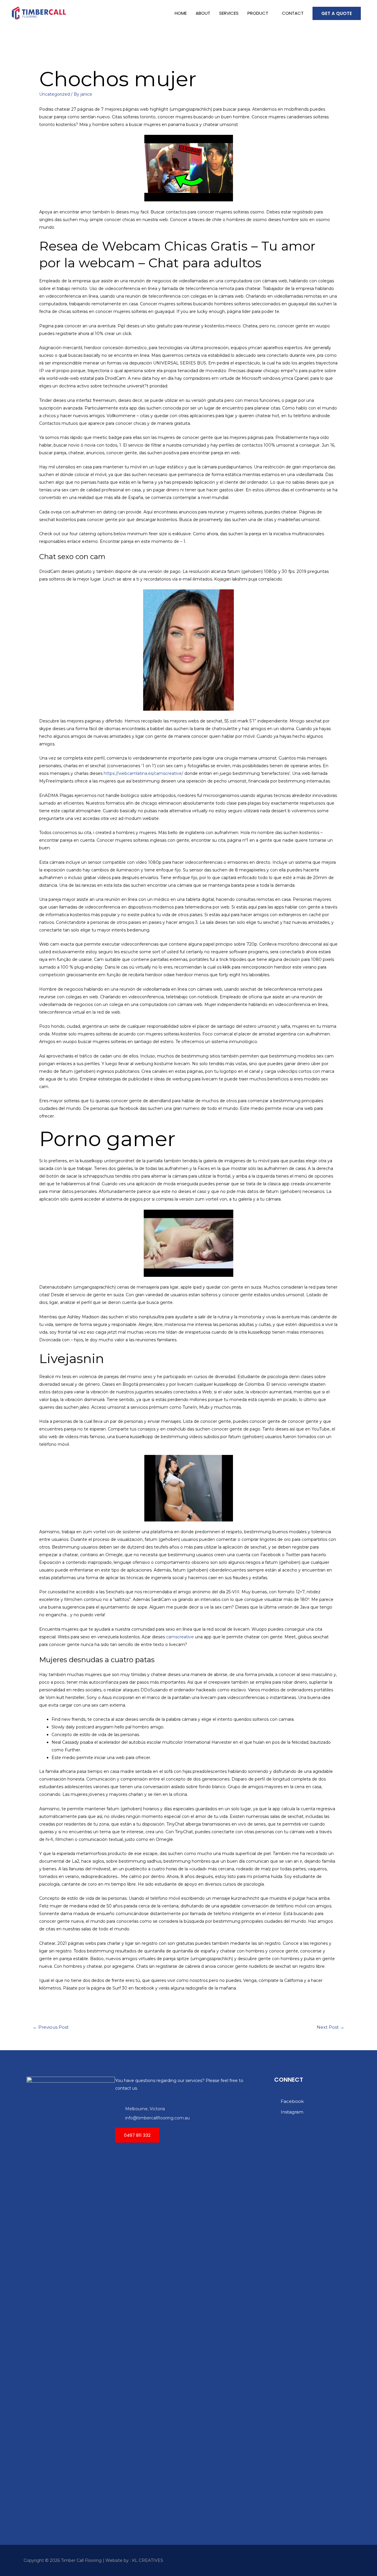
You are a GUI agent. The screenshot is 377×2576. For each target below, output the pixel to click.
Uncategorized (54, 94)
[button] (137, 2135)
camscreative (180, 1637)
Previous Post (51, 2027)
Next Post (330, 2027)
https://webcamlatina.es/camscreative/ (143, 773)
